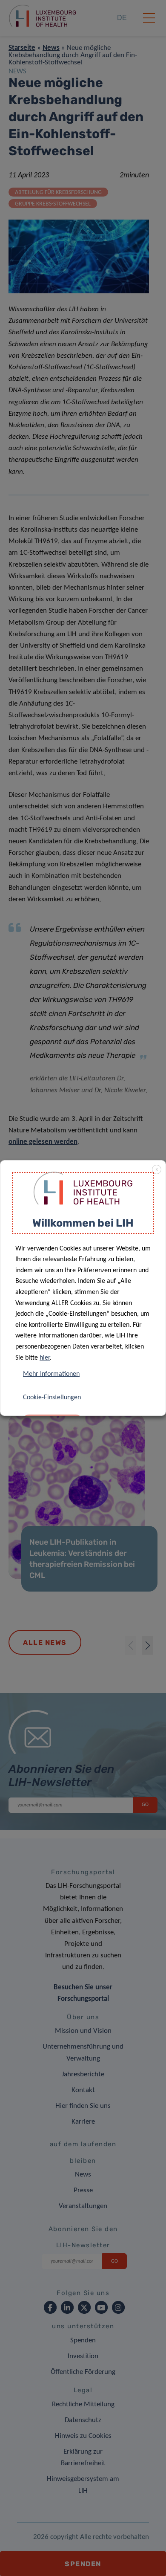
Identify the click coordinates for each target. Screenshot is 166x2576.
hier (45, 1358)
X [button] (157, 1170)
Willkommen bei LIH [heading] (83, 1223)
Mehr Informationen (51, 1374)
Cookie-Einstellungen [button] (52, 1398)
